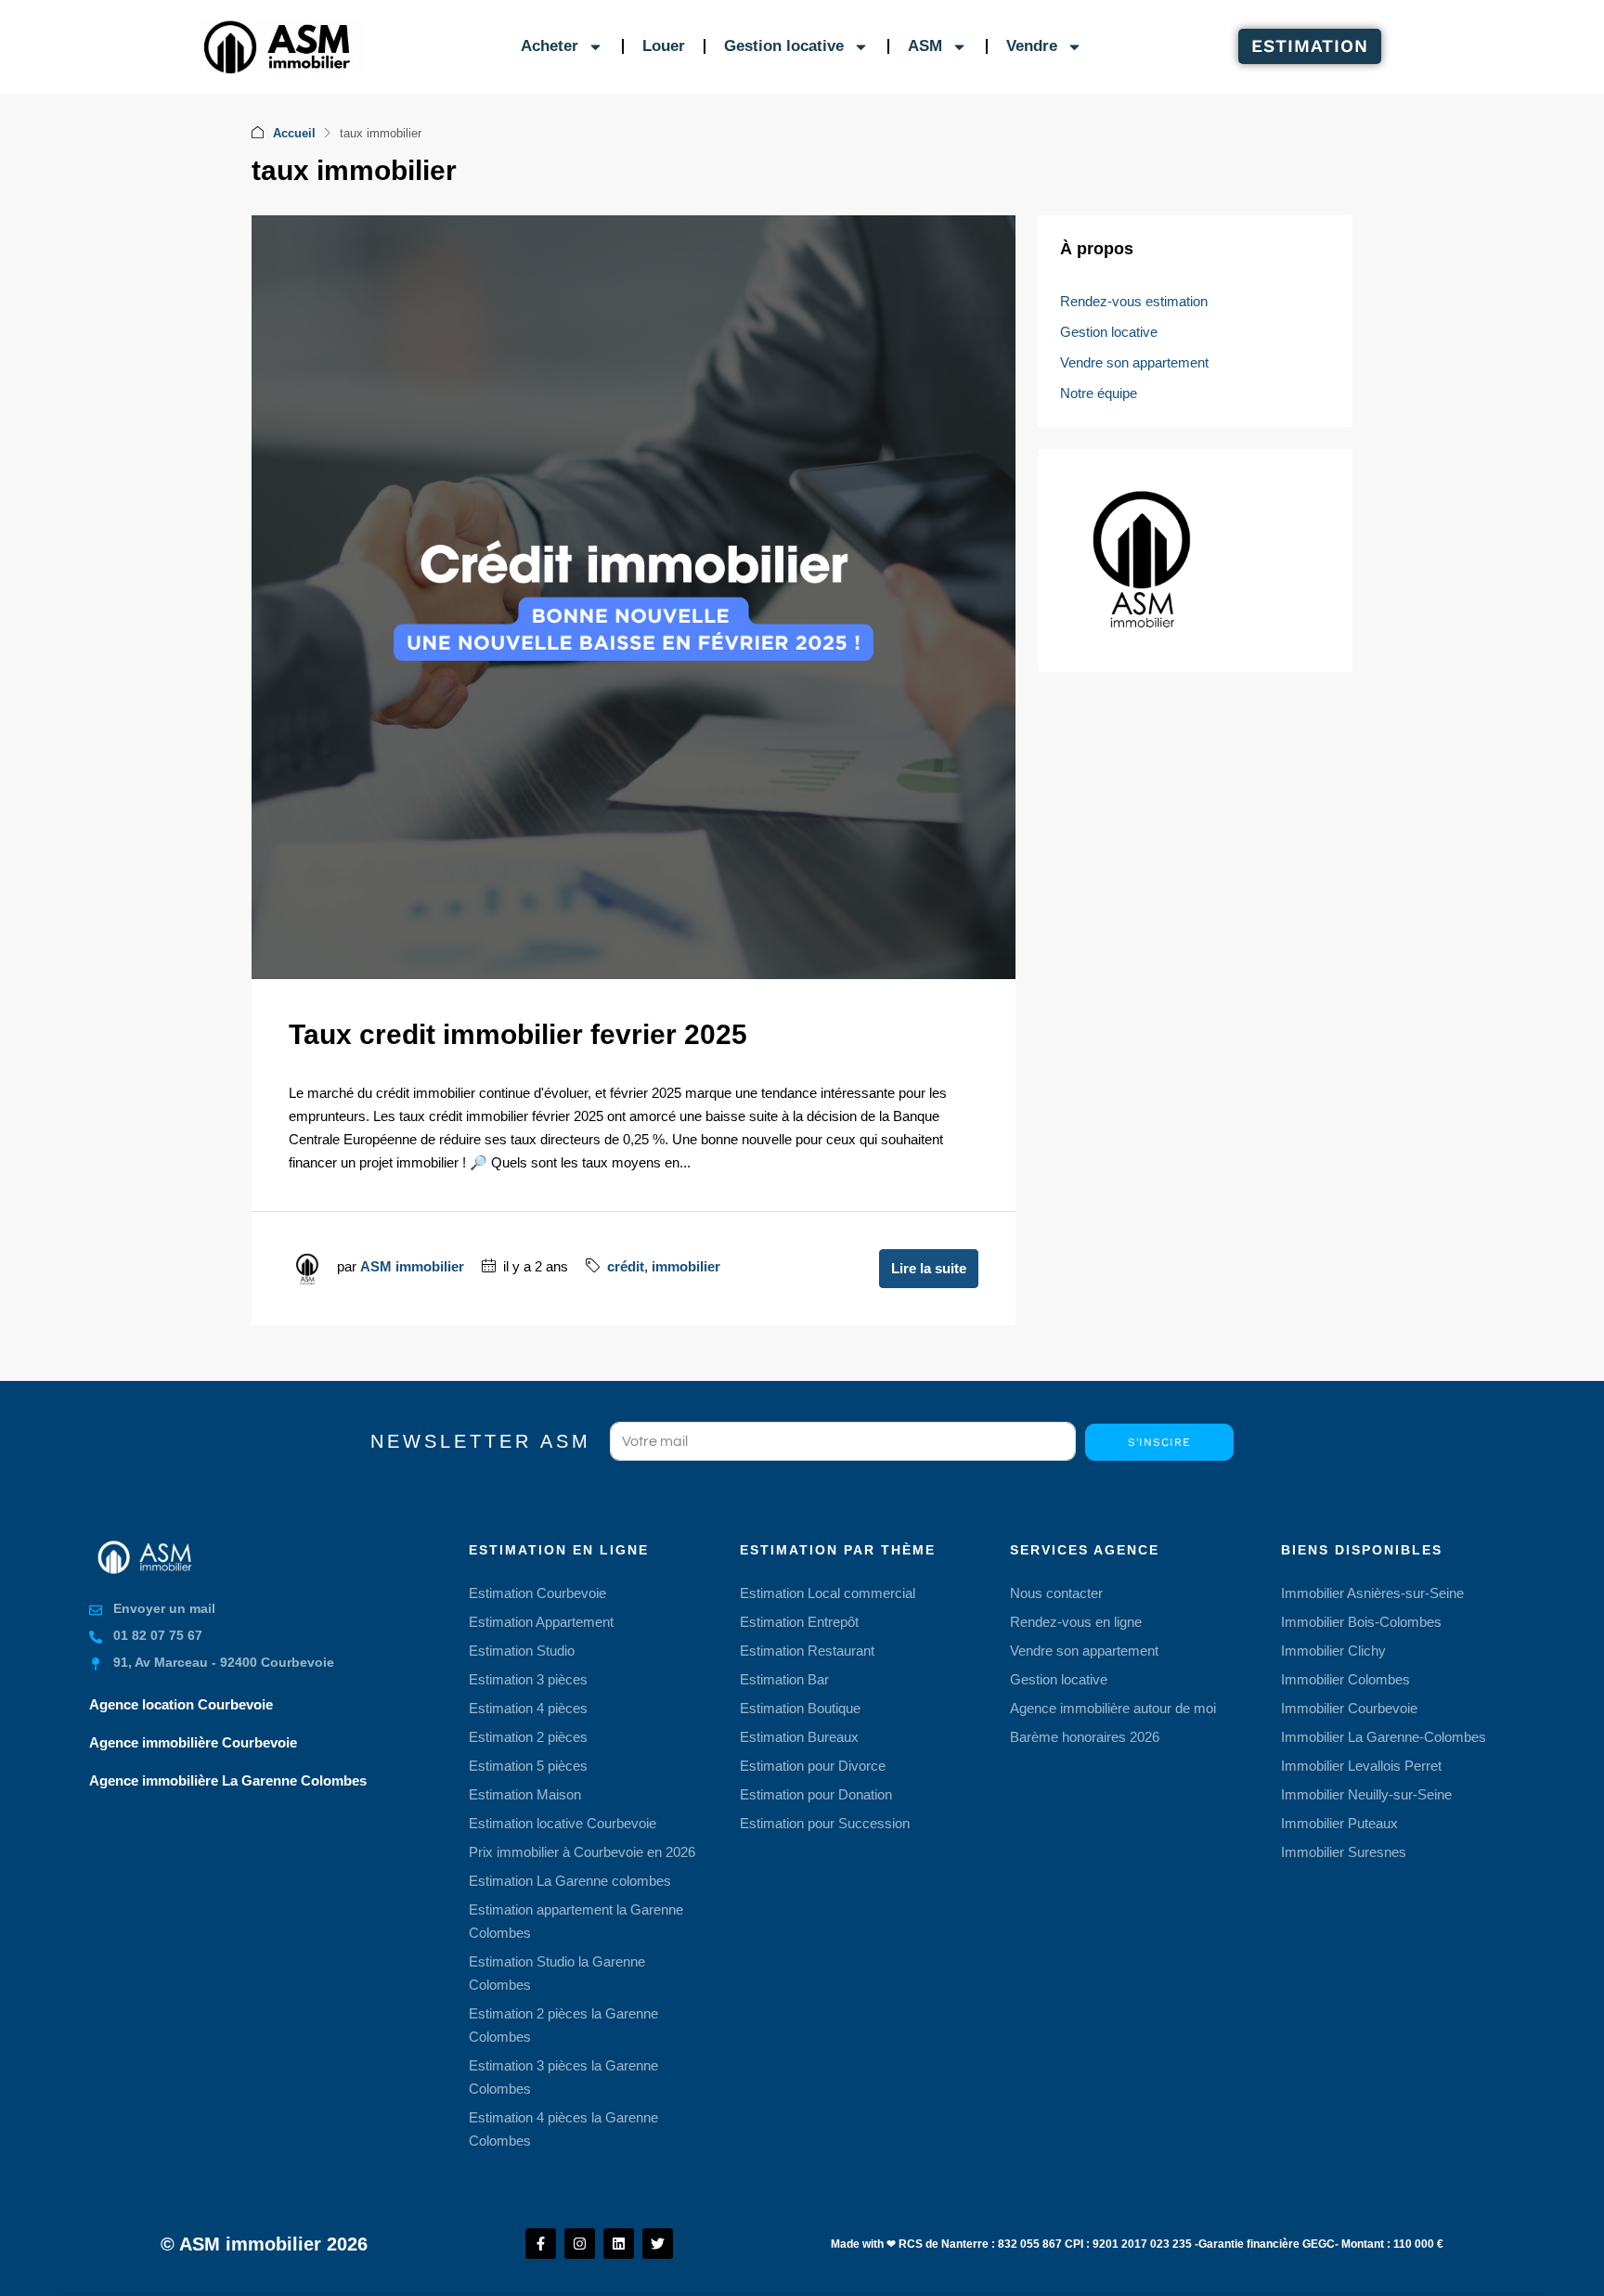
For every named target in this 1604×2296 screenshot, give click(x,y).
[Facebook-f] (541, 2244)
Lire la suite (929, 1268)
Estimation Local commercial (828, 1593)
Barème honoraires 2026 (1085, 1737)
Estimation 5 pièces (528, 1766)
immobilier (686, 1266)
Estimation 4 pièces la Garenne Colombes (563, 2129)
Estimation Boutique (800, 1708)
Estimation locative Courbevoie (563, 1823)
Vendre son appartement (1134, 362)
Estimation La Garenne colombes (570, 1881)
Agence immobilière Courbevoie (193, 1742)
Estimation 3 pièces (528, 1679)
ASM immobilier (412, 1266)
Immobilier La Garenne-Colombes (1384, 1737)
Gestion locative (784, 46)
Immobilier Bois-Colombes (1361, 1622)
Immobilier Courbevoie (1349, 1708)
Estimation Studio (522, 1651)
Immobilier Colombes (1345, 1679)
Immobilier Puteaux (1339, 1823)
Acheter (550, 46)
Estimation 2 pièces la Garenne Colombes (563, 2025)
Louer (664, 46)
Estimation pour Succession (825, 1823)
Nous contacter (1056, 1593)
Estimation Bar (784, 1679)
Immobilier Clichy (1333, 1651)
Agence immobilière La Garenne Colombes (228, 1780)
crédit (626, 1266)
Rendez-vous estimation (1134, 301)
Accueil (294, 133)
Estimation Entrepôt (799, 1622)
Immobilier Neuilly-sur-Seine (1366, 1794)
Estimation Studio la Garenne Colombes (557, 1973)
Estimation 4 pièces (528, 1708)
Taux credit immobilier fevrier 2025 (518, 1034)
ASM (925, 46)
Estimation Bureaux (799, 1737)
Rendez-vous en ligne (1076, 1622)
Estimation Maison (525, 1794)
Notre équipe (1099, 393)
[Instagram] (580, 2244)
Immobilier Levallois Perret (1361, 1766)
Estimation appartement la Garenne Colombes (576, 1921)
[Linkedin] (619, 2244)
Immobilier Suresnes (1344, 1852)
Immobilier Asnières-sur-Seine (1372, 1593)
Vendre (1032, 46)
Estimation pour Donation (816, 1794)
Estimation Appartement (541, 1622)
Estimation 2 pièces (528, 1737)
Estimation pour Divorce (813, 1766)
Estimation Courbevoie (537, 1593)
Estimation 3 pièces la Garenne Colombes (563, 2077)
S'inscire (1159, 1442)
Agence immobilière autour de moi (1113, 1708)
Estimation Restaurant (807, 1651)
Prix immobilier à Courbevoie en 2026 (582, 1852)
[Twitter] (658, 2244)
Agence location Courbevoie (181, 1704)
